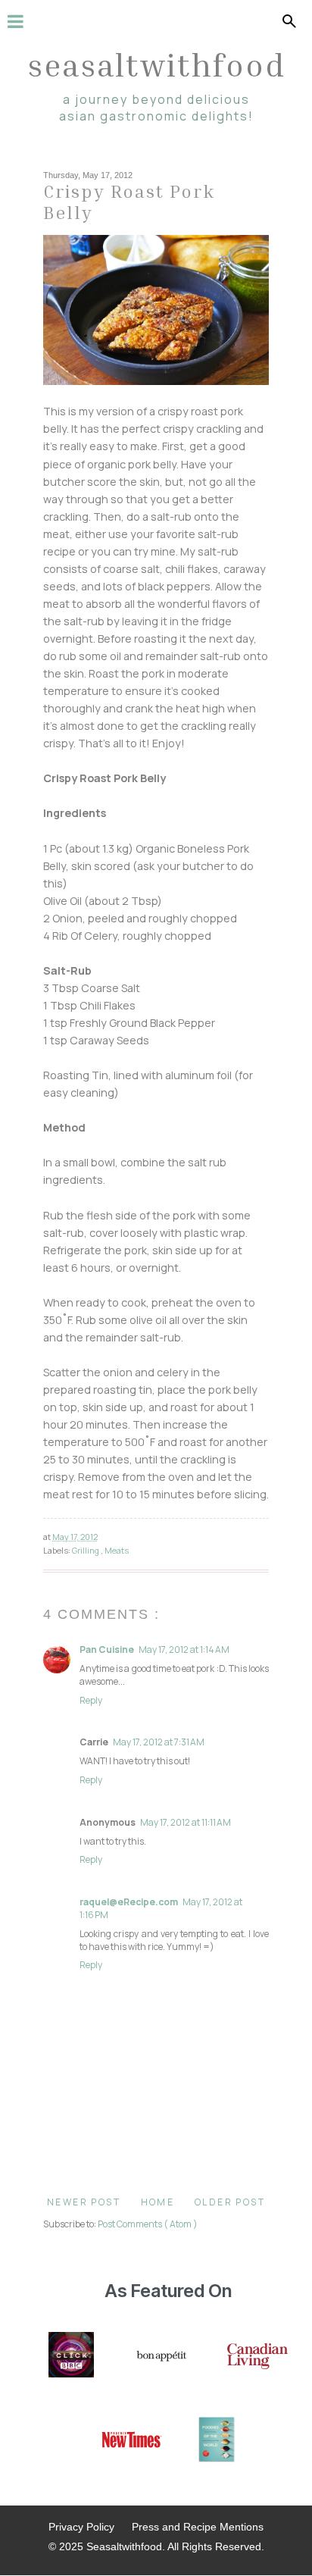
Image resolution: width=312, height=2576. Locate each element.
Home (158, 2202)
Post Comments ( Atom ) (148, 2224)
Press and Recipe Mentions (198, 2527)
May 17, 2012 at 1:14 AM (184, 1650)
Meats (117, 1550)
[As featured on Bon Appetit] (161, 2356)
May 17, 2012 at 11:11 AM (186, 1822)
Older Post (230, 2202)
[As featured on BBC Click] (71, 2356)
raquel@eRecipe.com (129, 1902)
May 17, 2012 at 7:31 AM (159, 1742)
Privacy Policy (81, 2527)
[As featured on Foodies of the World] (217, 2441)
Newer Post (84, 2202)
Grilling (86, 1550)
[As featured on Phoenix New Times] (132, 2441)
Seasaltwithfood (156, 64)
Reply (91, 1700)
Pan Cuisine (107, 1650)
